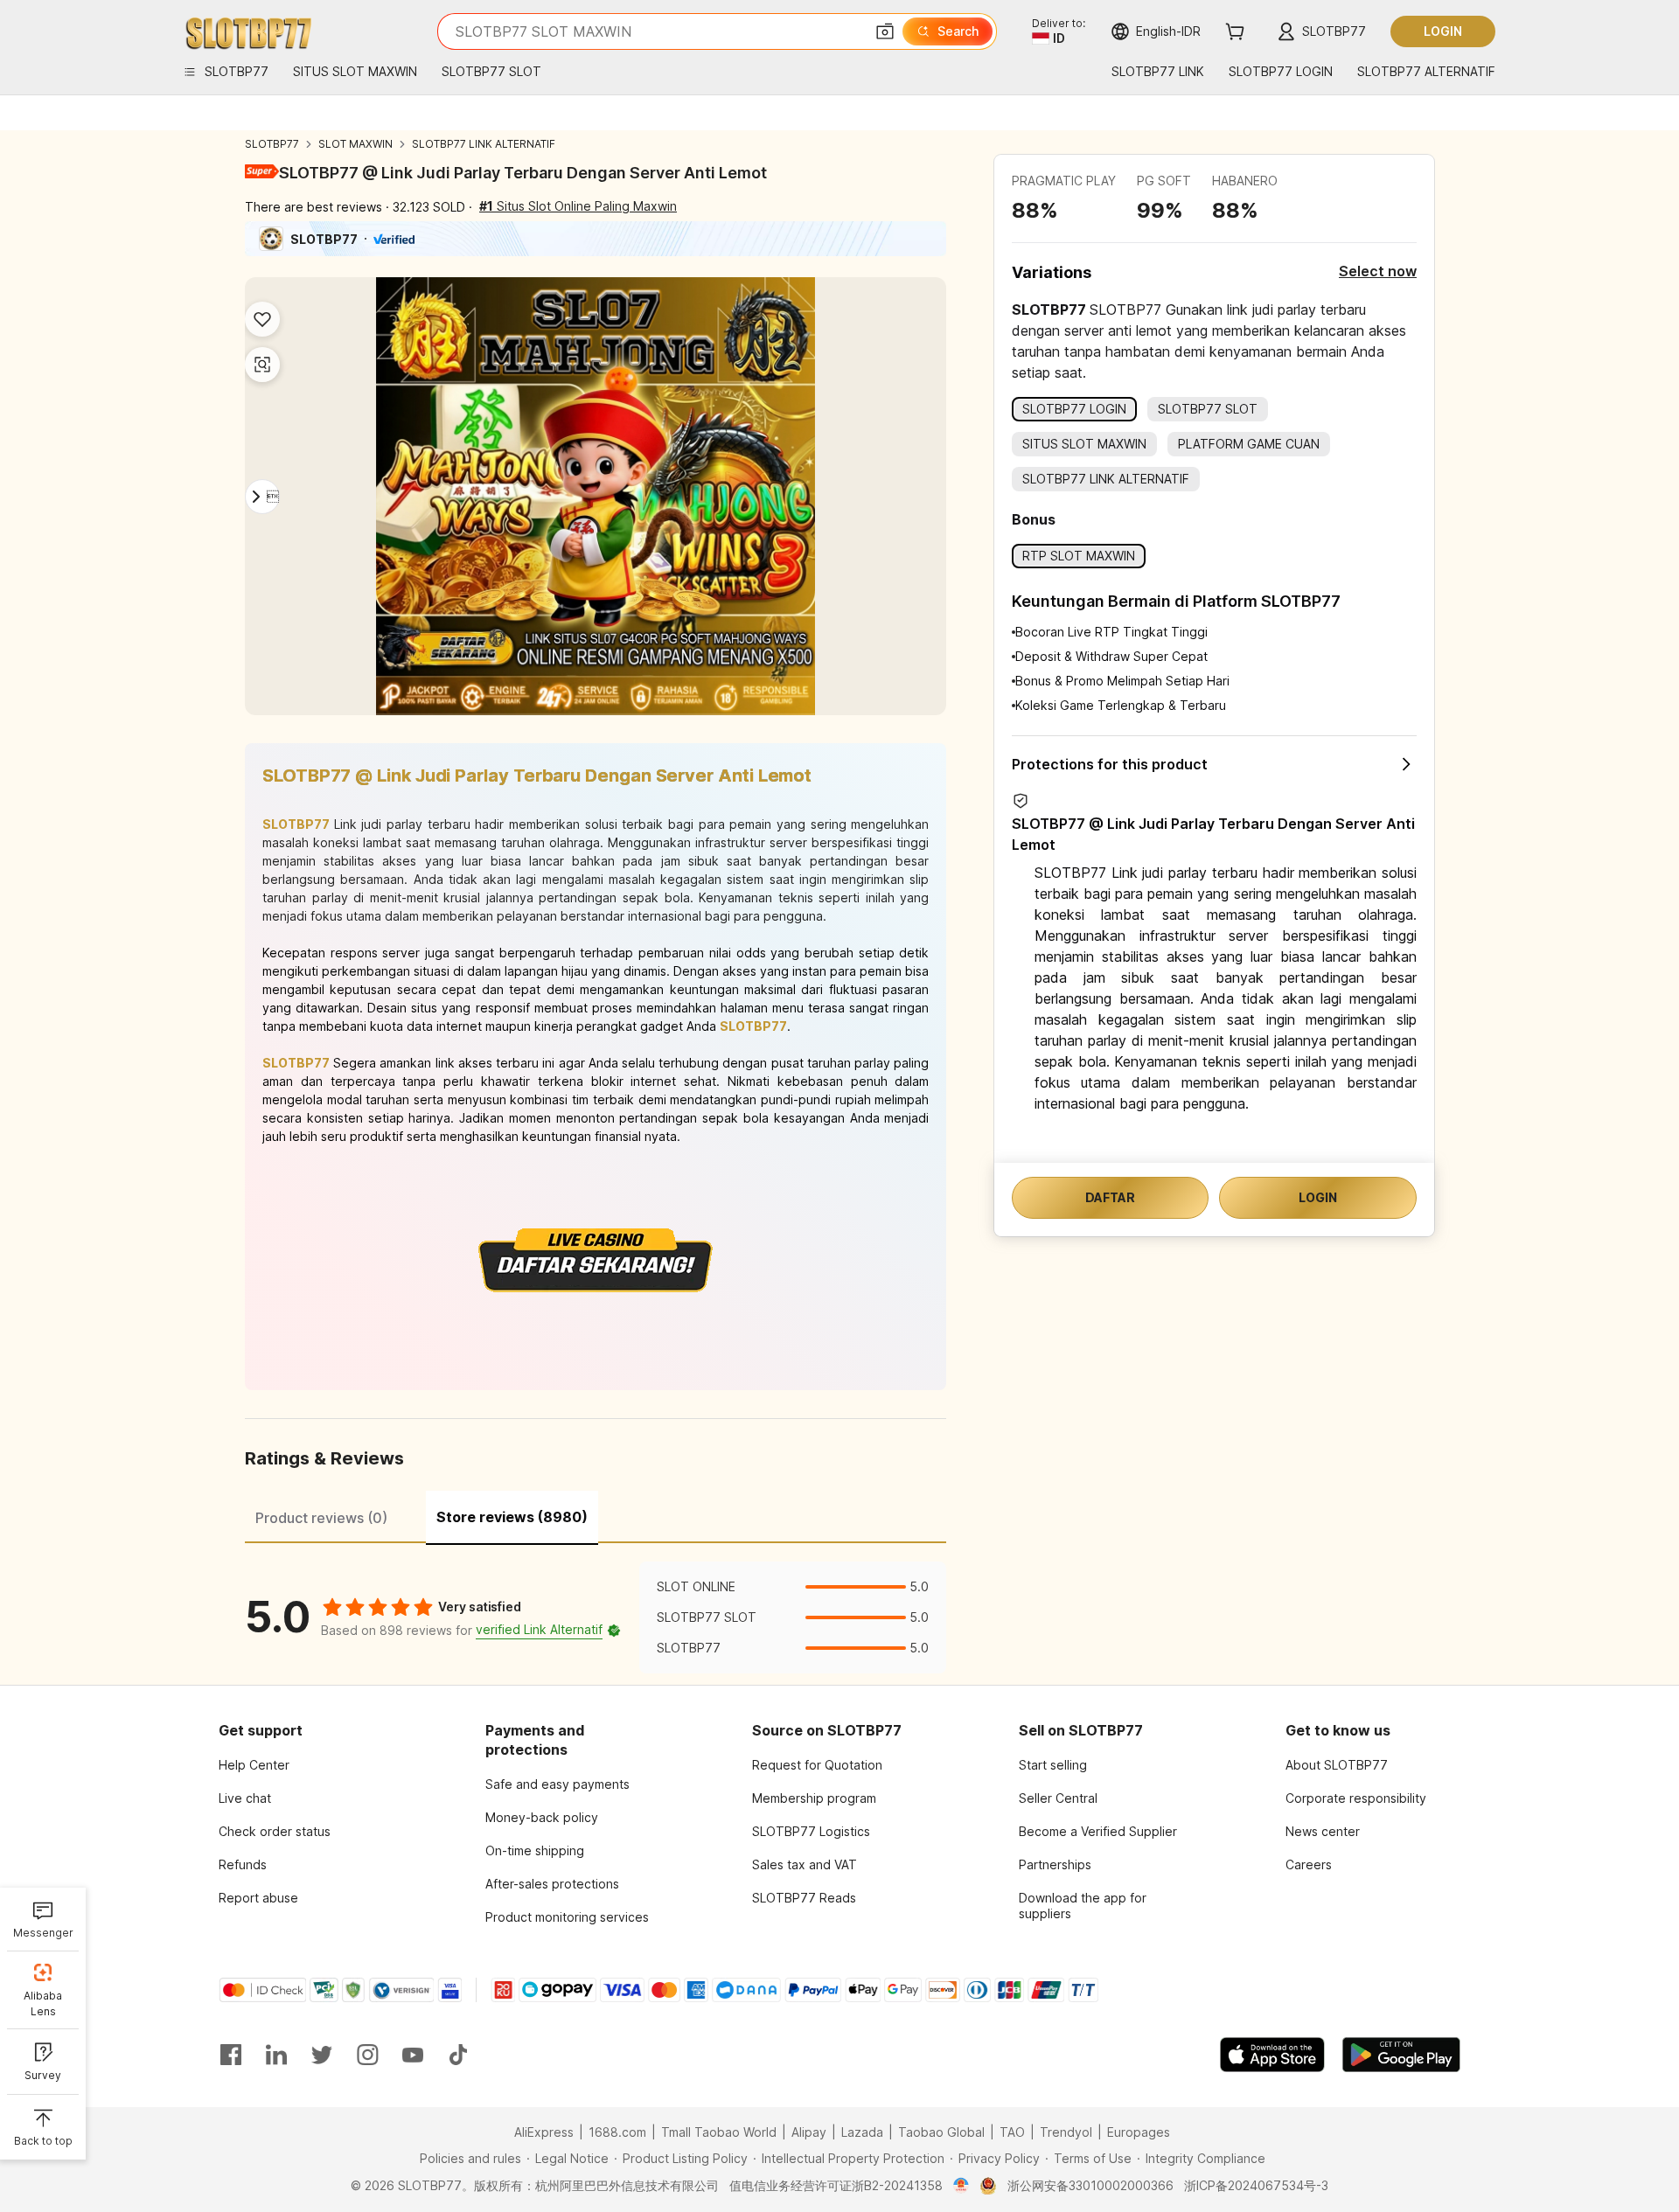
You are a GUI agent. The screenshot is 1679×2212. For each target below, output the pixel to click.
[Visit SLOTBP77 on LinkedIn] (276, 2055)
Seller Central (1058, 1798)
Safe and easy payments (557, 1784)
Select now (1378, 271)
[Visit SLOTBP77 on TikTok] (458, 2055)
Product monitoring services (567, 1917)
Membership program (814, 1798)
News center (1323, 1831)
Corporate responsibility (1356, 1798)
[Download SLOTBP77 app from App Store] (1272, 2055)
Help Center (254, 1765)
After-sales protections (552, 1884)
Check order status (275, 1831)
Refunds (243, 1864)
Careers (1309, 1864)
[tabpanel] (596, 1617)
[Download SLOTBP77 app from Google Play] (1401, 2055)
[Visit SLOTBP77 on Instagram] (367, 2055)
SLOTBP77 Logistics (811, 1831)
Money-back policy (542, 1817)
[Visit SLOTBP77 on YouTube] (413, 2055)
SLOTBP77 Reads (804, 1898)
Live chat (245, 1798)
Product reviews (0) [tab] (321, 1518)
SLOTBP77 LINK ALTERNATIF (484, 144)
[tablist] (596, 1515)
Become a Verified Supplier (1098, 1831)
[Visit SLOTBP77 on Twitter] (322, 2055)
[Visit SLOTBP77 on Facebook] (231, 2055)
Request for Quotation (817, 1765)
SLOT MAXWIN (355, 144)
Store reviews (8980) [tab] (512, 1517)
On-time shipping (535, 1850)
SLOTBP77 (272, 144)
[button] (885, 31)
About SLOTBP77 (1337, 1765)
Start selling (1053, 1765)
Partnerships (1055, 1864)
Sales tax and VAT (805, 1864)
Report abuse (258, 1898)
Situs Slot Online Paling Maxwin (578, 206)
